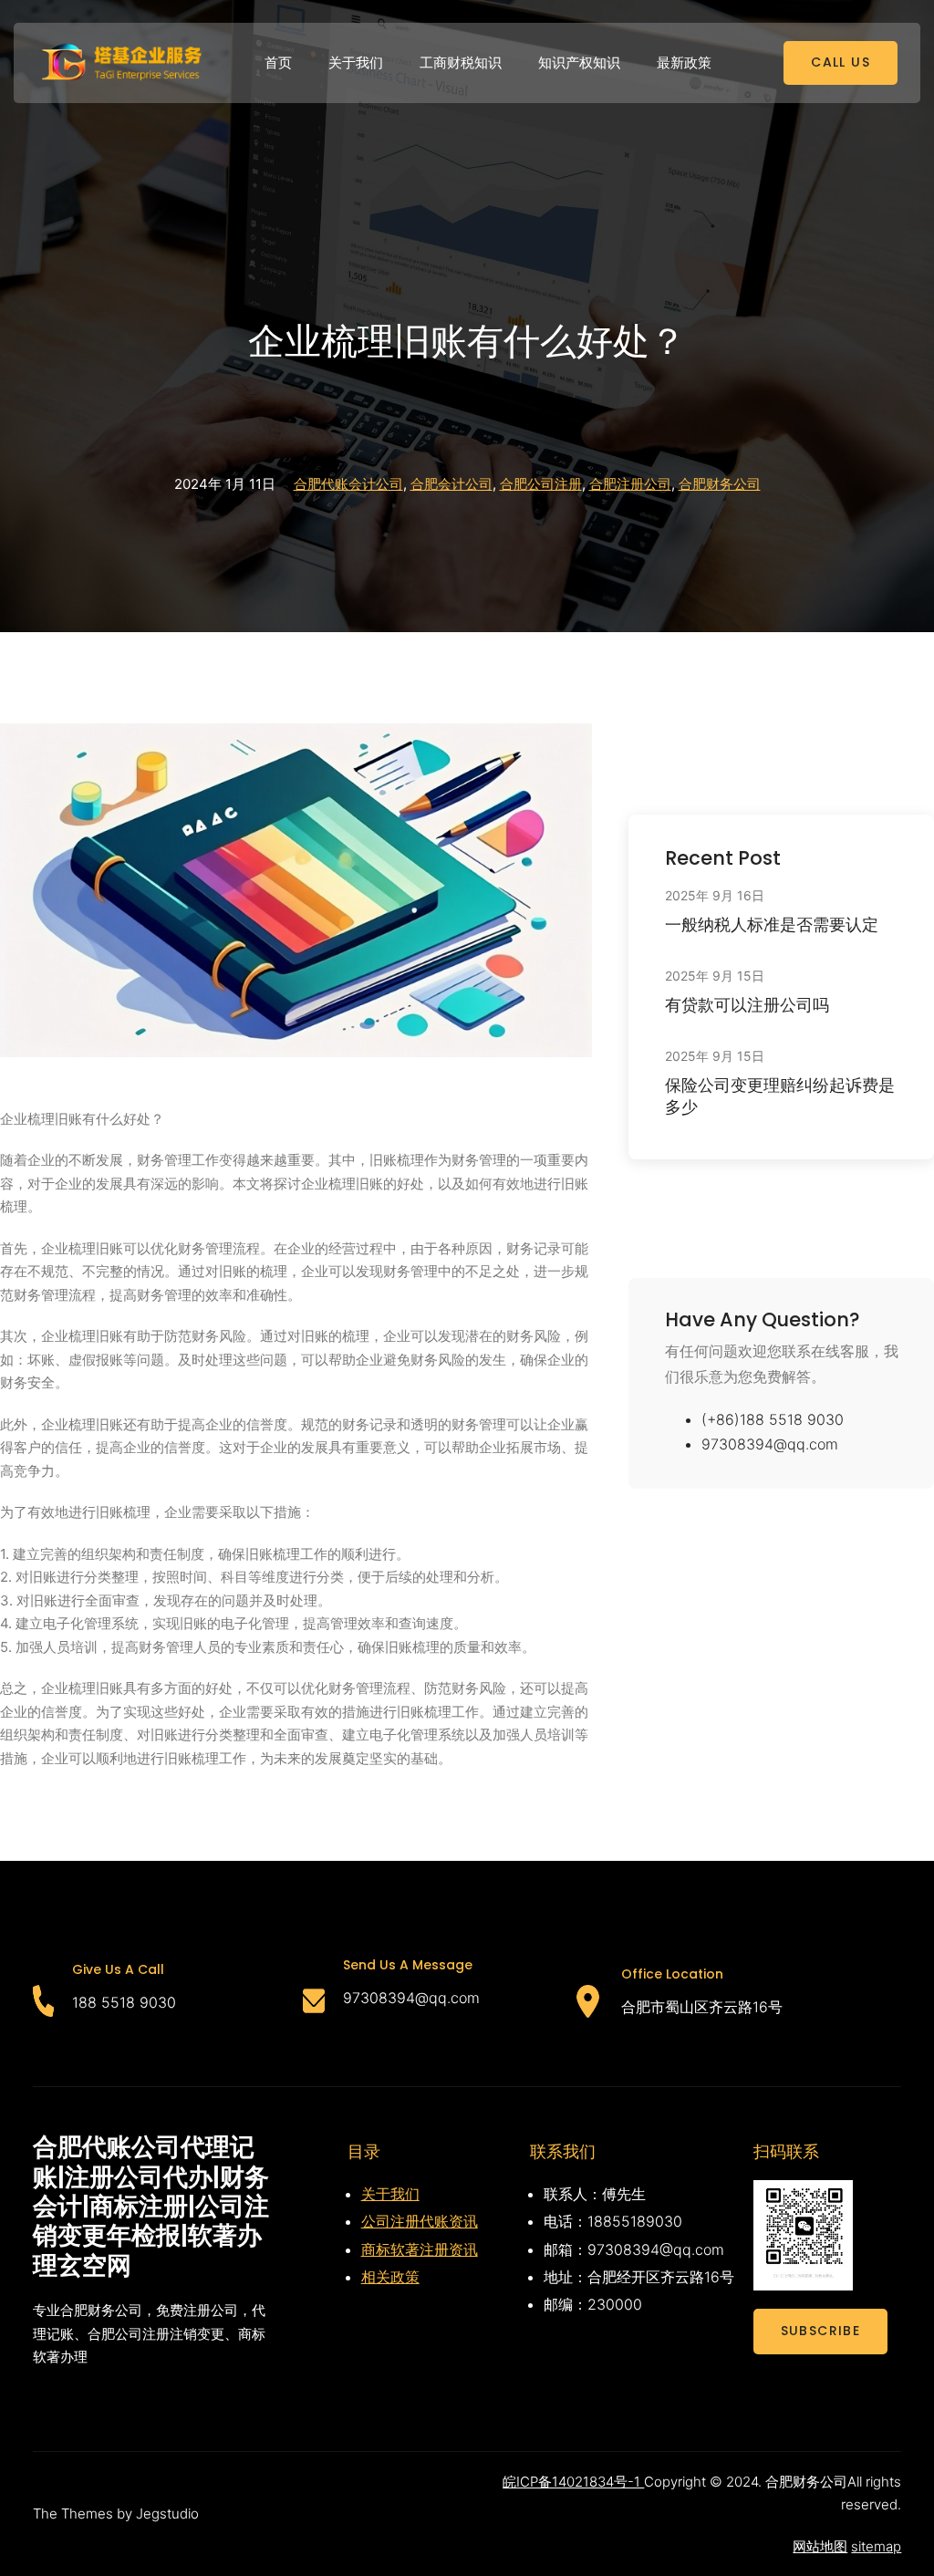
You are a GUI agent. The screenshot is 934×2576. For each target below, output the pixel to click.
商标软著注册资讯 (420, 2249)
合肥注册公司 (630, 484)
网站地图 (820, 2546)
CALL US (841, 62)
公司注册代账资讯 (420, 2221)
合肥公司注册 (541, 484)
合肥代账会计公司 (348, 484)
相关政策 (390, 2277)
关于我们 (390, 2194)
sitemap (876, 2546)
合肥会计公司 (451, 484)
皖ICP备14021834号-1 (573, 2482)
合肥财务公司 (720, 484)
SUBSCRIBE (821, 2331)
